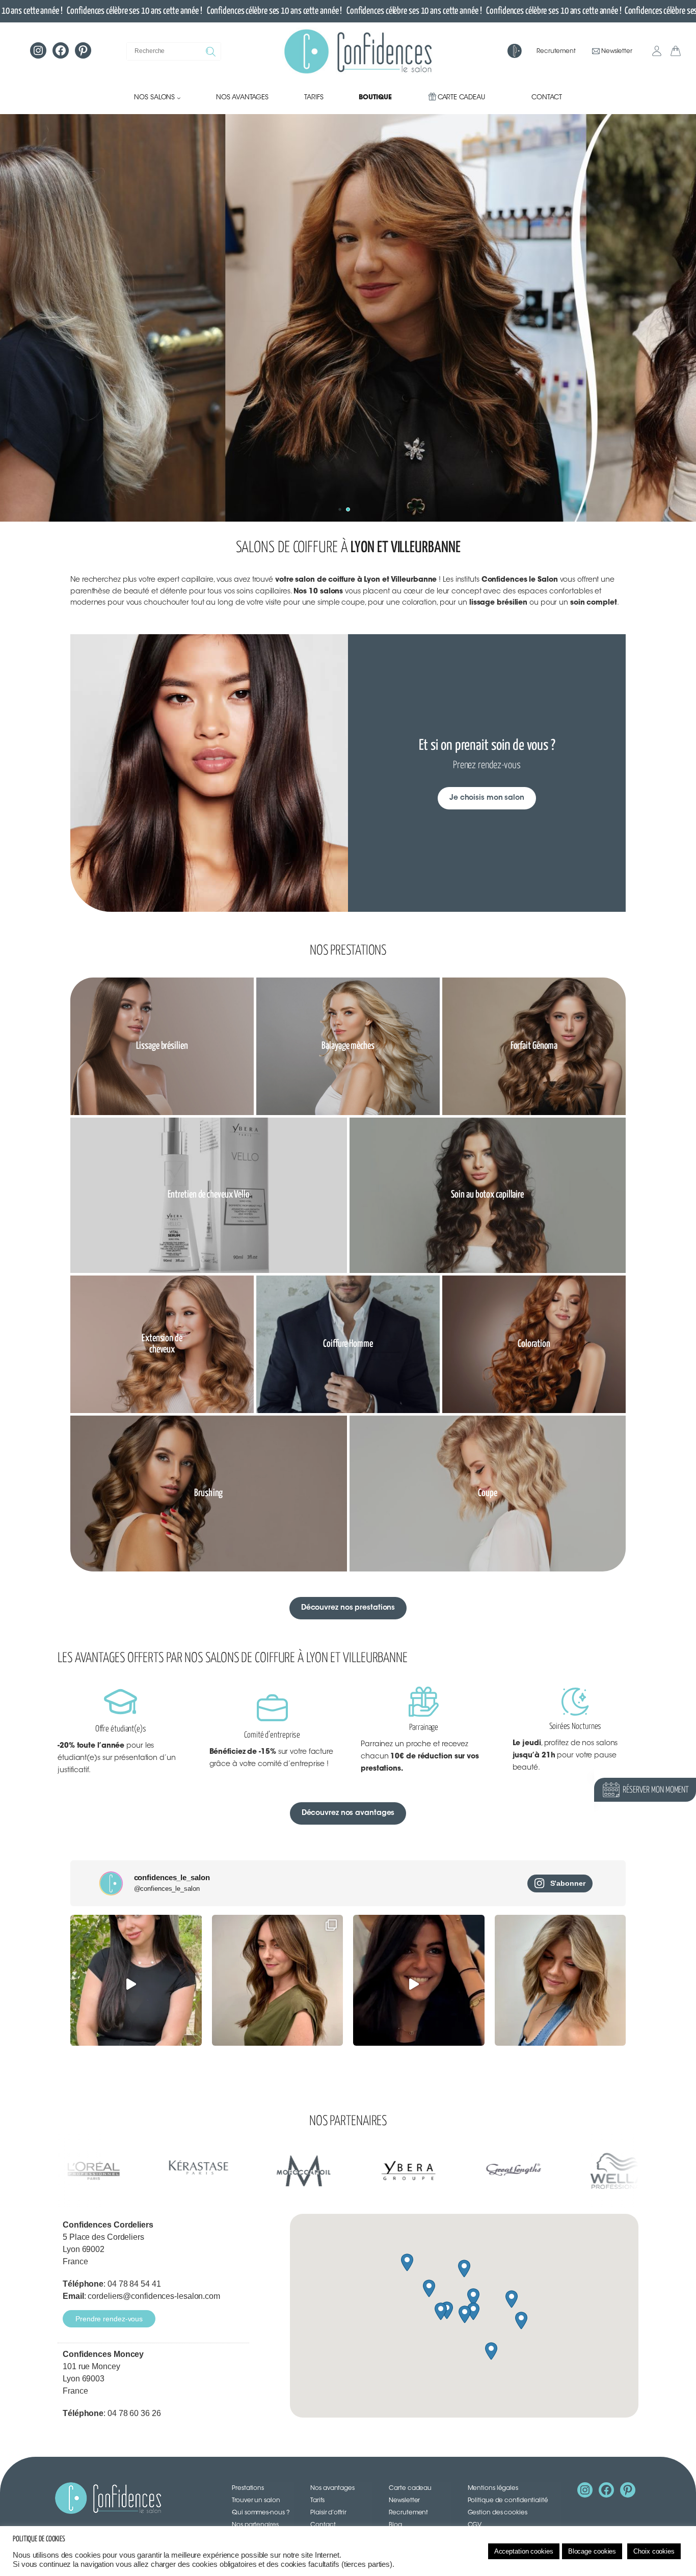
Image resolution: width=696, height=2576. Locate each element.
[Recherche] (212, 51)
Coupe (488, 1493)
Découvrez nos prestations (348, 1608)
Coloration (534, 1344)
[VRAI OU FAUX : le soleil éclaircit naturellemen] (136, 1981)
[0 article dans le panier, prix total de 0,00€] (677, 51)
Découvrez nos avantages (348, 1813)
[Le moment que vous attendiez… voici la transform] (419, 1981)
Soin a (460, 1195)
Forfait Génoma (534, 1046)
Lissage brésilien (162, 1046)
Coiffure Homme (348, 1344)
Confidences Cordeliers (108, 2225)
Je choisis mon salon (487, 798)
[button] (348, 509)
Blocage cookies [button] (592, 2551)
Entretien (183, 1195)
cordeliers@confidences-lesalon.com (154, 2296)
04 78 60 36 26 (134, 2413)
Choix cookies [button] (654, 2551)
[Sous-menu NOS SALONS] (179, 98)
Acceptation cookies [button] (524, 2551)
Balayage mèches (348, 1046)
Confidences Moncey (103, 2354)
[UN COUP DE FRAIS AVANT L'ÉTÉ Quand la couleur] (560, 1981)
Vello (241, 1195)
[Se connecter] (657, 51)
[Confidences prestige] (514, 52)
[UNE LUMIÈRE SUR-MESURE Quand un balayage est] (278, 1981)
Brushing (208, 1493)
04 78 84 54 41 (134, 2284)
